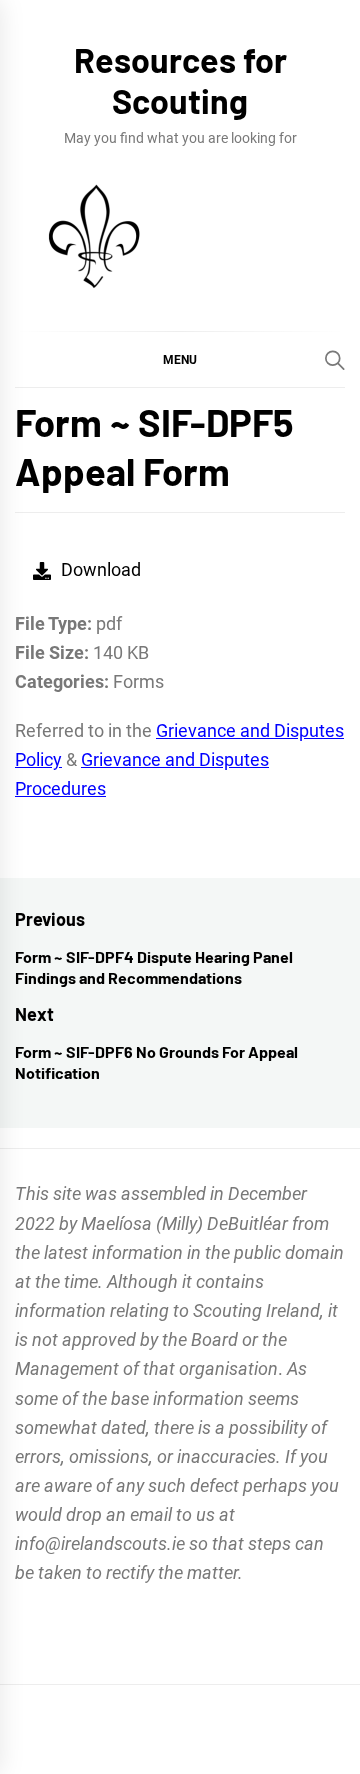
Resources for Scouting (180, 80)
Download (101, 569)
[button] (180, 359)
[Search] (335, 360)
